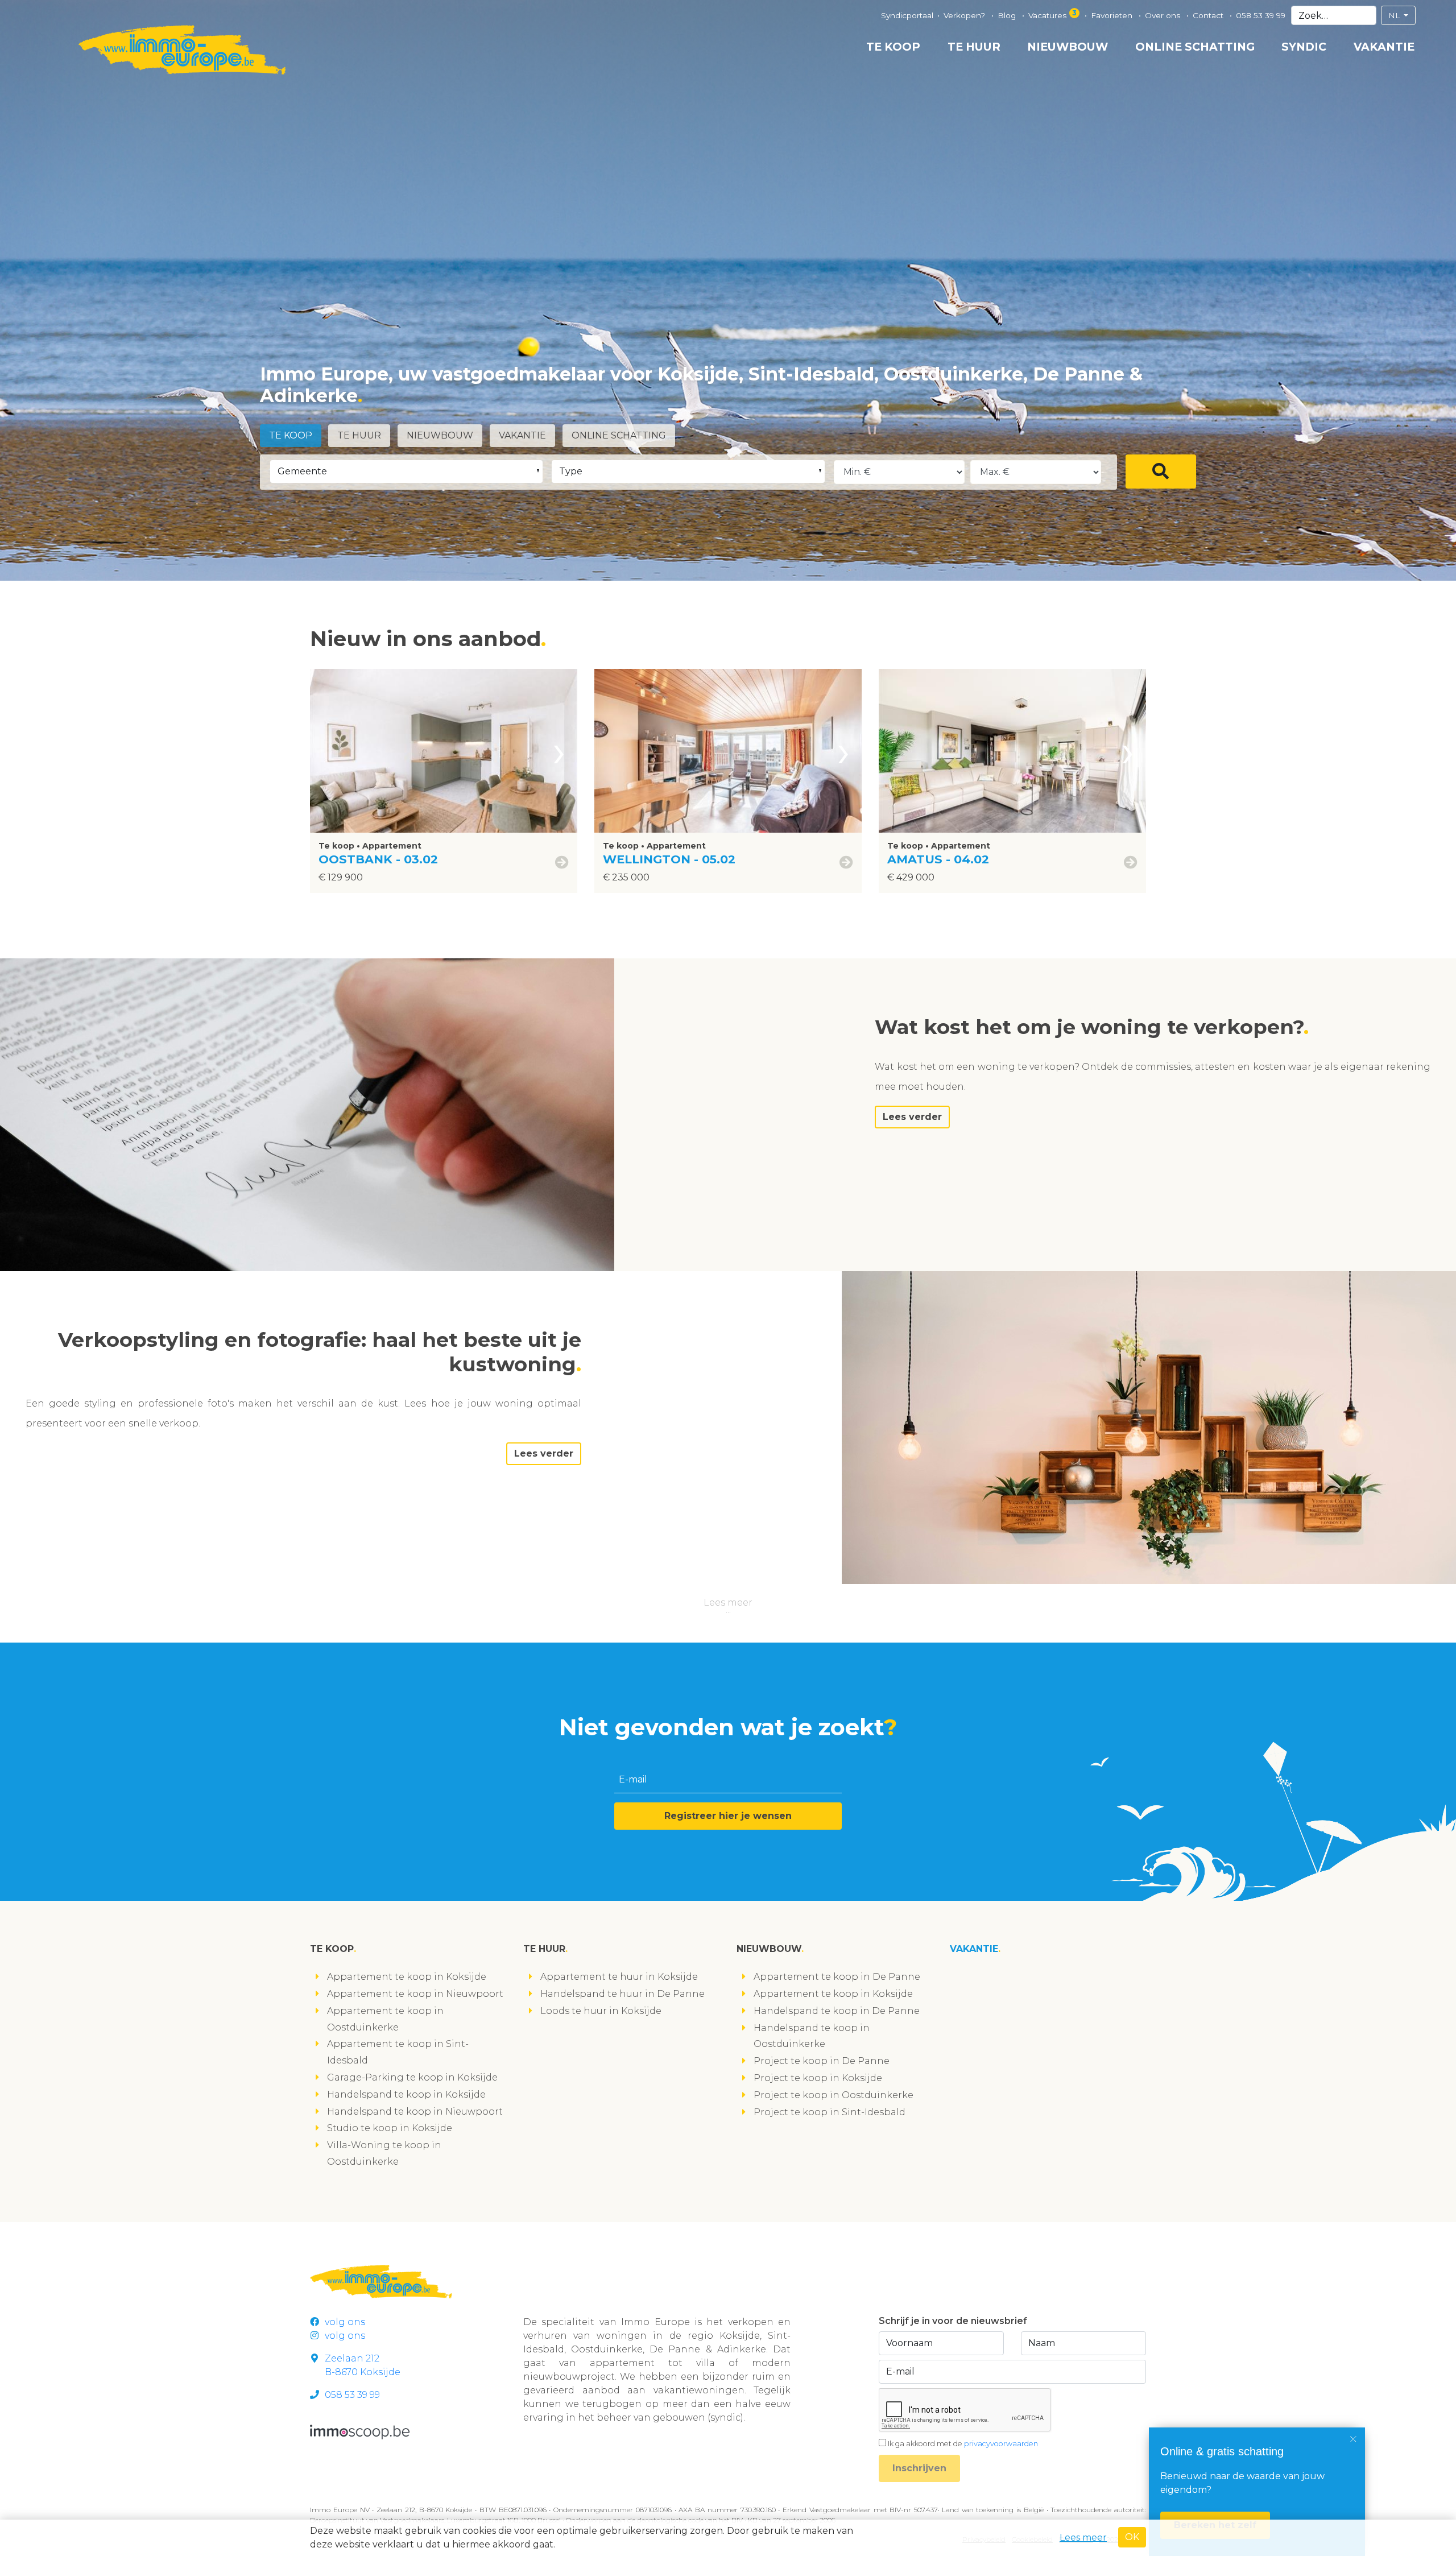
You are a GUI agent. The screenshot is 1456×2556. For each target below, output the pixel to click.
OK (1132, 2537)
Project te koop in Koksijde (818, 2078)
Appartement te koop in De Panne (837, 1977)
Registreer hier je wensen (728, 1816)
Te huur (974, 47)
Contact (1209, 15)
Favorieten (1113, 15)
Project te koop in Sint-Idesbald (830, 2112)
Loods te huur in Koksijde (601, 2011)
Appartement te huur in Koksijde (619, 1977)
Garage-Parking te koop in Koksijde (412, 2077)
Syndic (1304, 47)
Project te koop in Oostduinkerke (834, 2095)
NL (1395, 15)
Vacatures (1052, 14)
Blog (1008, 15)
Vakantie (1384, 47)
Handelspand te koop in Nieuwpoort (415, 2112)
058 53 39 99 (1261, 15)
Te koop (893, 47)
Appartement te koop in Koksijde (407, 1977)
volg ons (345, 2322)
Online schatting (1195, 47)
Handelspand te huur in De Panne (622, 1994)
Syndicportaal (907, 15)
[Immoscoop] (360, 2432)
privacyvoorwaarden (1001, 2444)
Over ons (1164, 15)
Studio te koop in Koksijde (390, 2128)
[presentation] (559, 751)
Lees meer (728, 1602)
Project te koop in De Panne (822, 2061)
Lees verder (912, 1117)
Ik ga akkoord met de (963, 2444)
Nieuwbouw (1068, 47)
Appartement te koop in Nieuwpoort (415, 1994)
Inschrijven (919, 2468)
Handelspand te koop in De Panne (837, 2011)
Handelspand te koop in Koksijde (406, 2094)
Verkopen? (965, 15)
